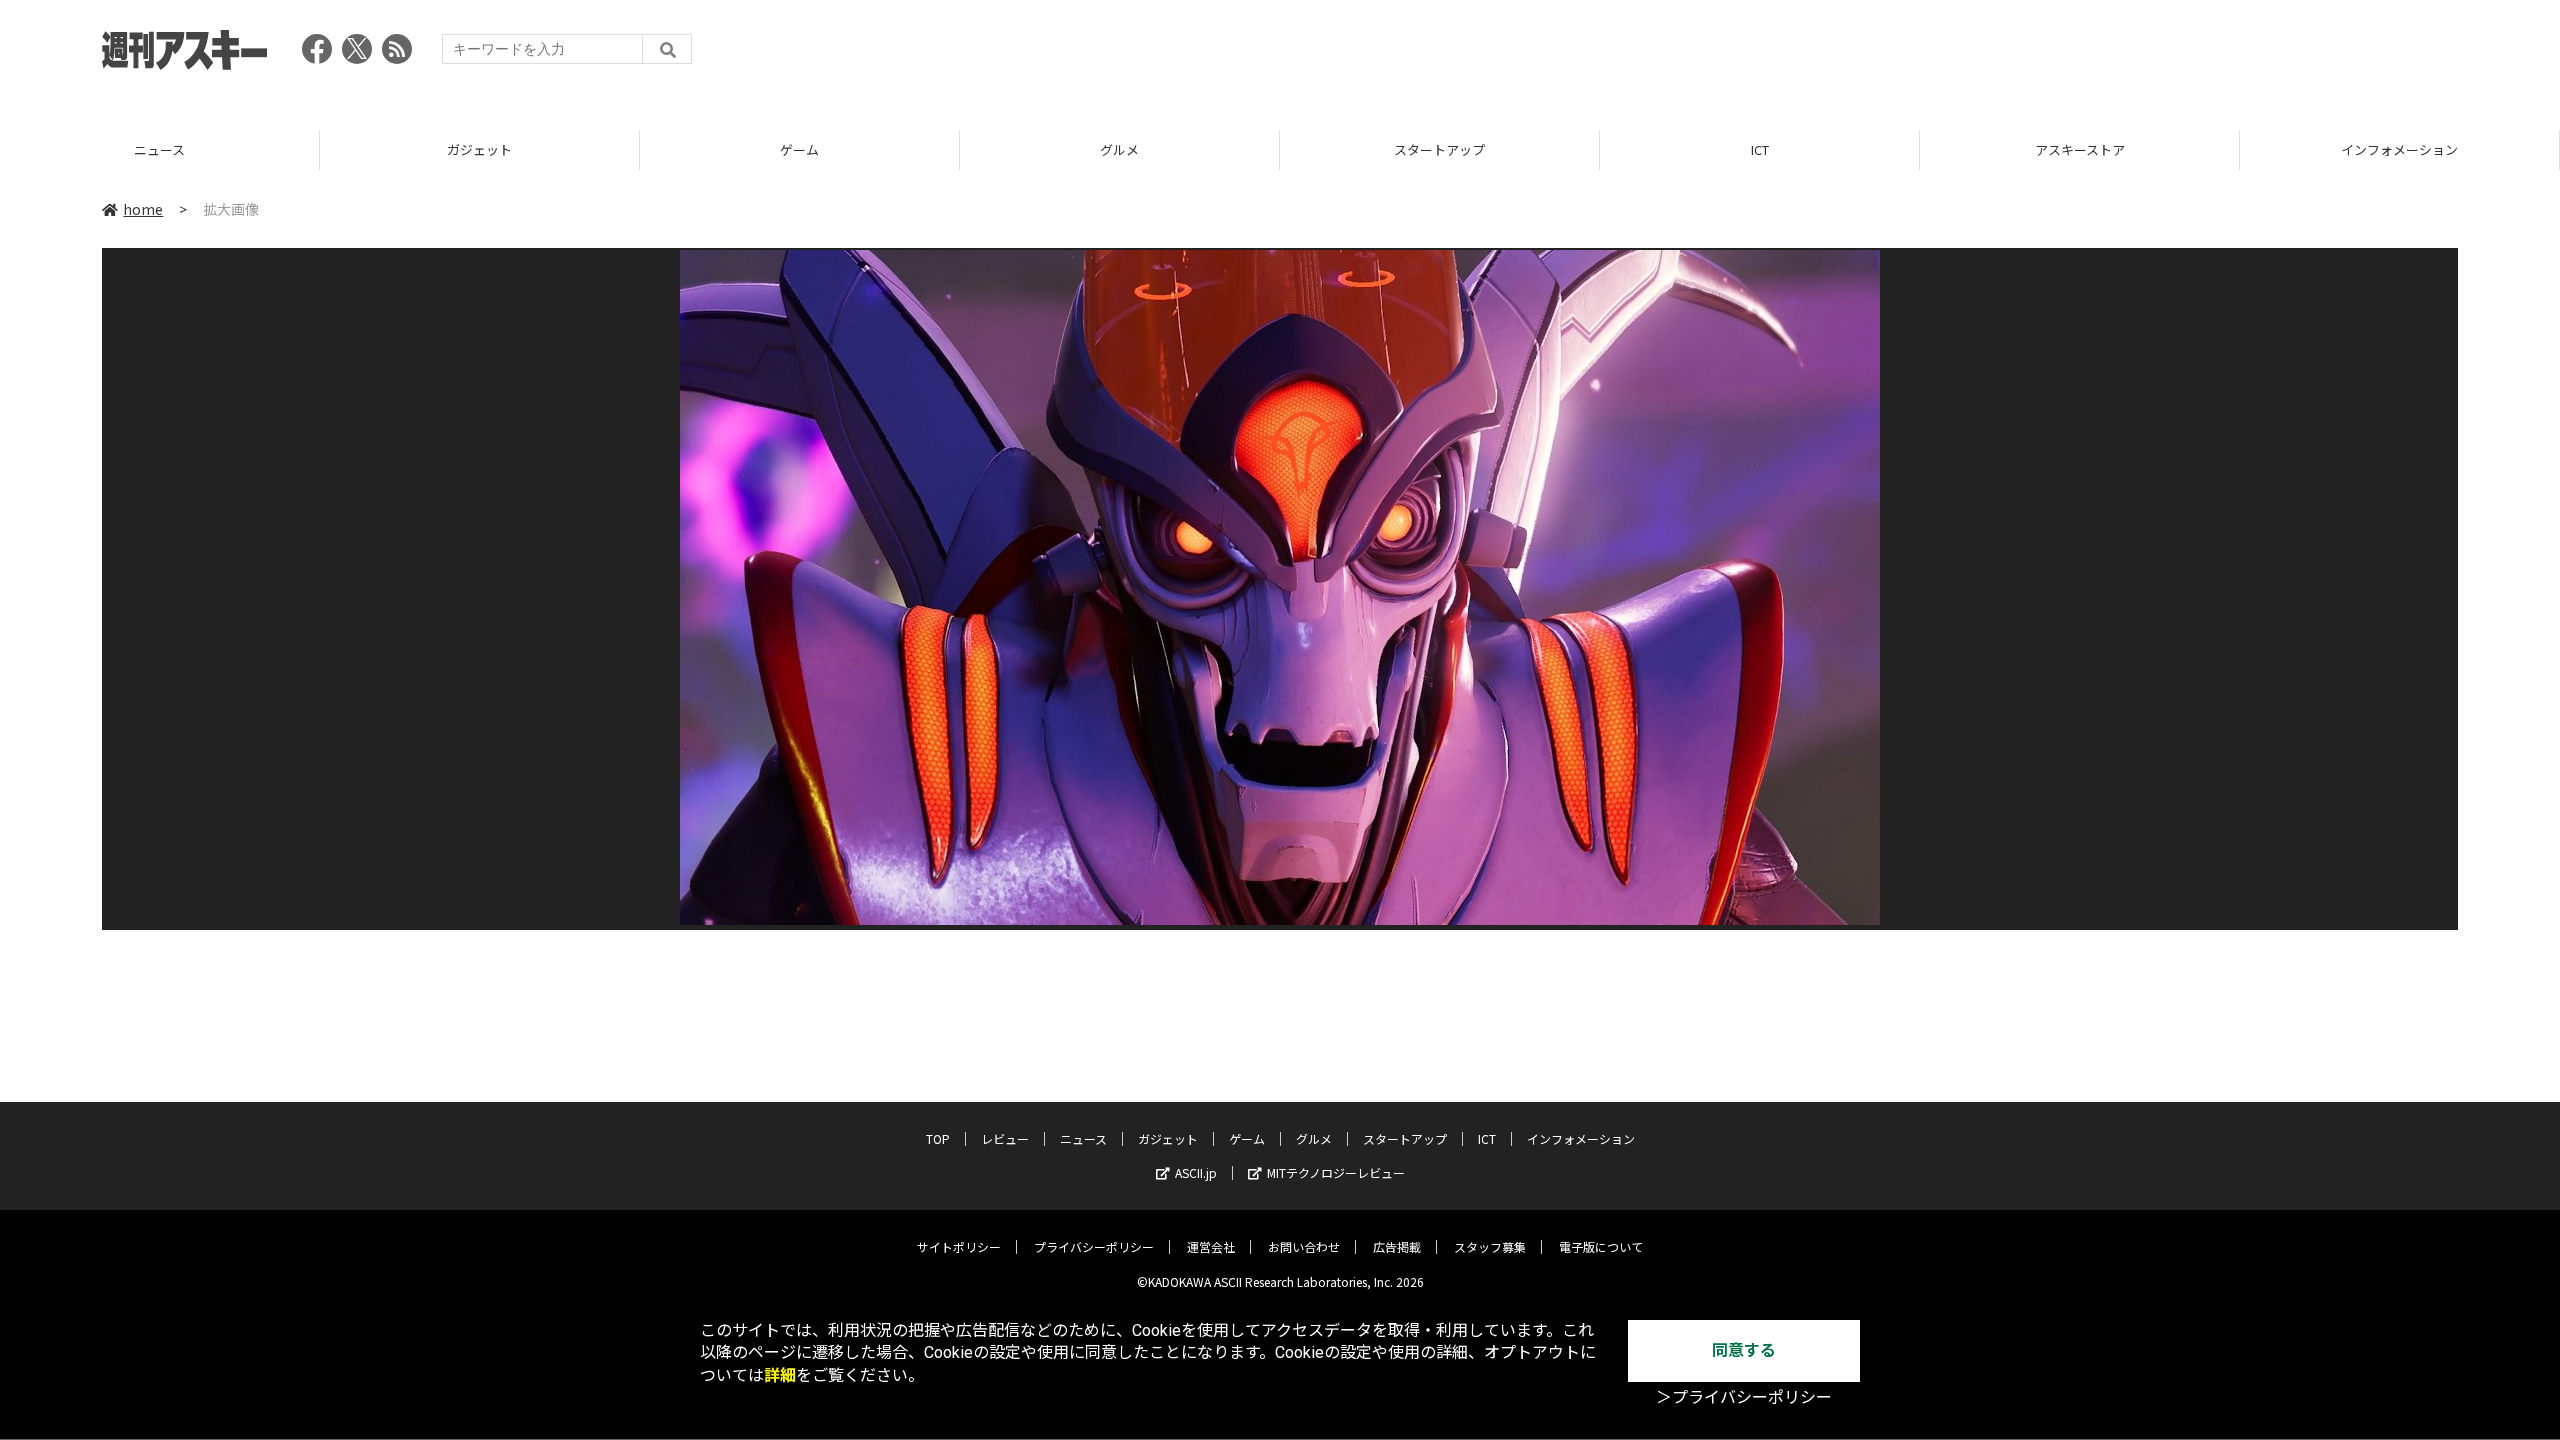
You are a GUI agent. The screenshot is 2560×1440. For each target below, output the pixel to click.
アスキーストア (1760, 149)
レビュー (1005, 1138)
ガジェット (159, 149)
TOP (2399, 149)
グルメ (799, 149)
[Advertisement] (2094, 55)
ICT (1440, 149)
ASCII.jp (1196, 1172)
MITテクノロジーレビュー (1336, 1172)
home (143, 209)
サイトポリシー (959, 1246)
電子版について (1601, 1246)
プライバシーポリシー (1094, 1246)
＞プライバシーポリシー (1744, 1397)
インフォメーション (2079, 149)
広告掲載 (1397, 1246)
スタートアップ (1119, 149)
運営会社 (1211, 1246)
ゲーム (479, 149)
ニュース (1083, 1138)
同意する (1744, 1350)
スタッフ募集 (1490, 1246)
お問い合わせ (1304, 1246)
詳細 (780, 1375)
